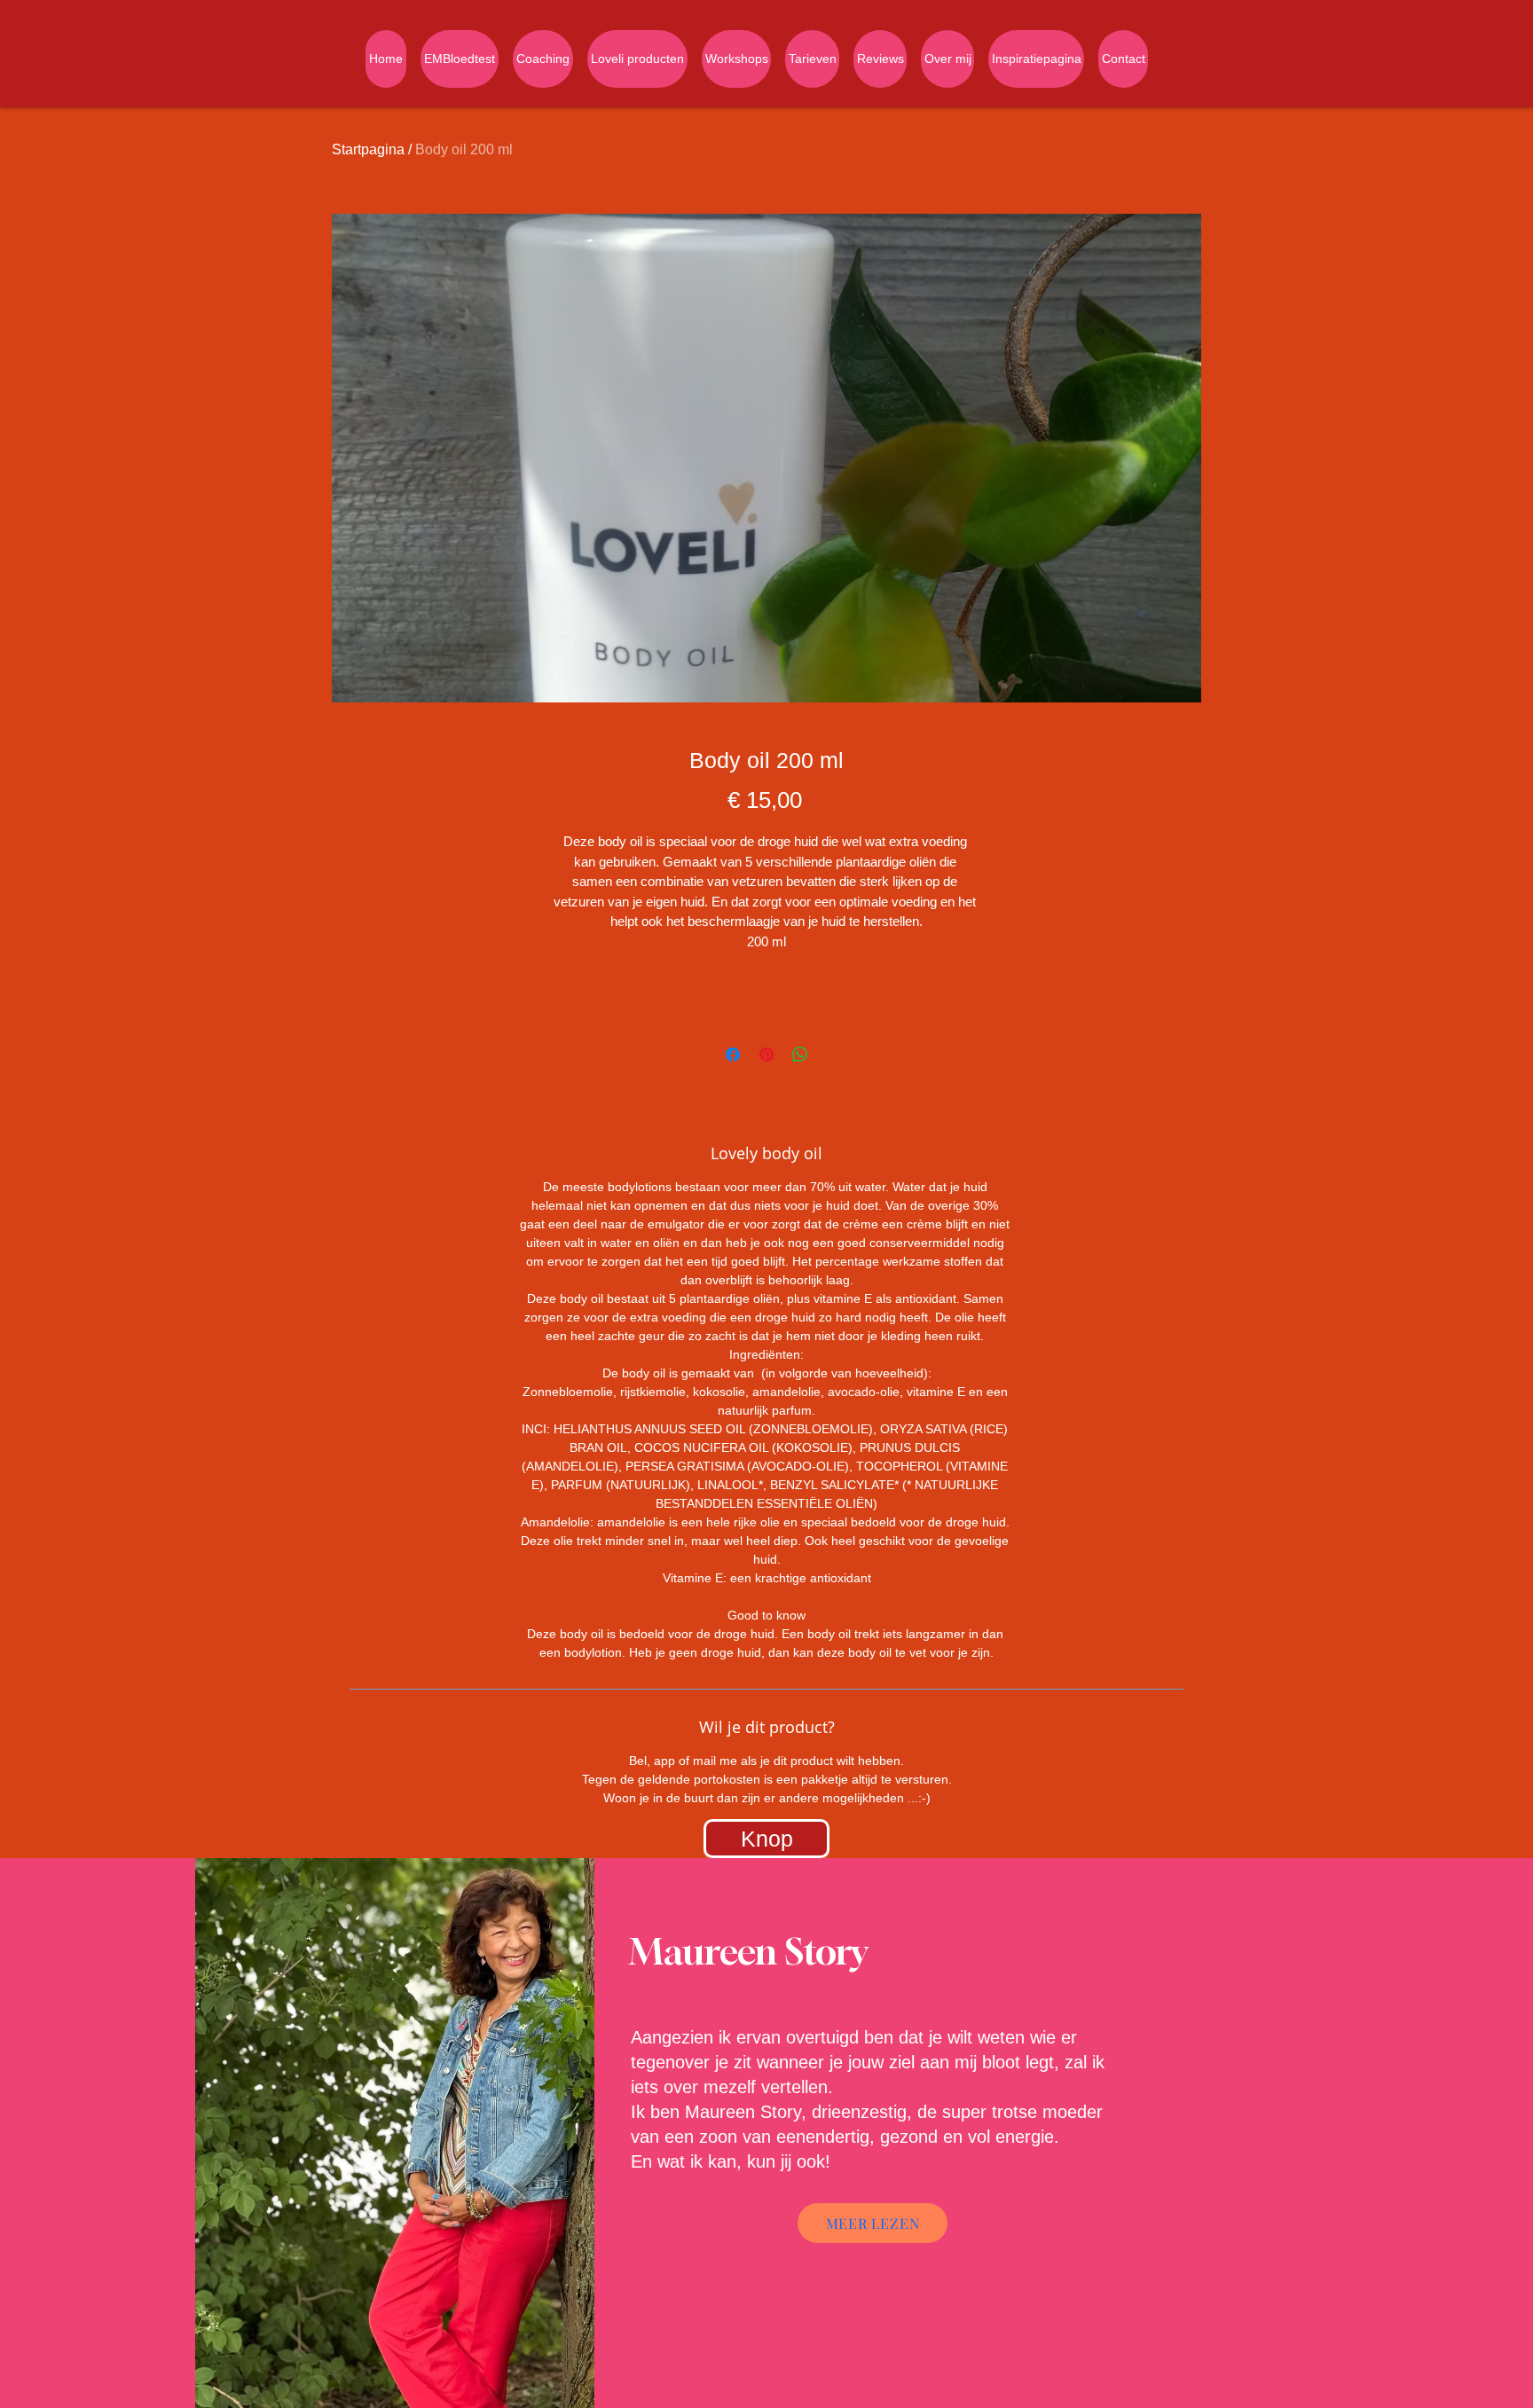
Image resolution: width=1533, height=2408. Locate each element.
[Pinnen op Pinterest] (766, 1055)
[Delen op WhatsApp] (800, 1055)
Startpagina (368, 149)
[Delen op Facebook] (733, 1055)
